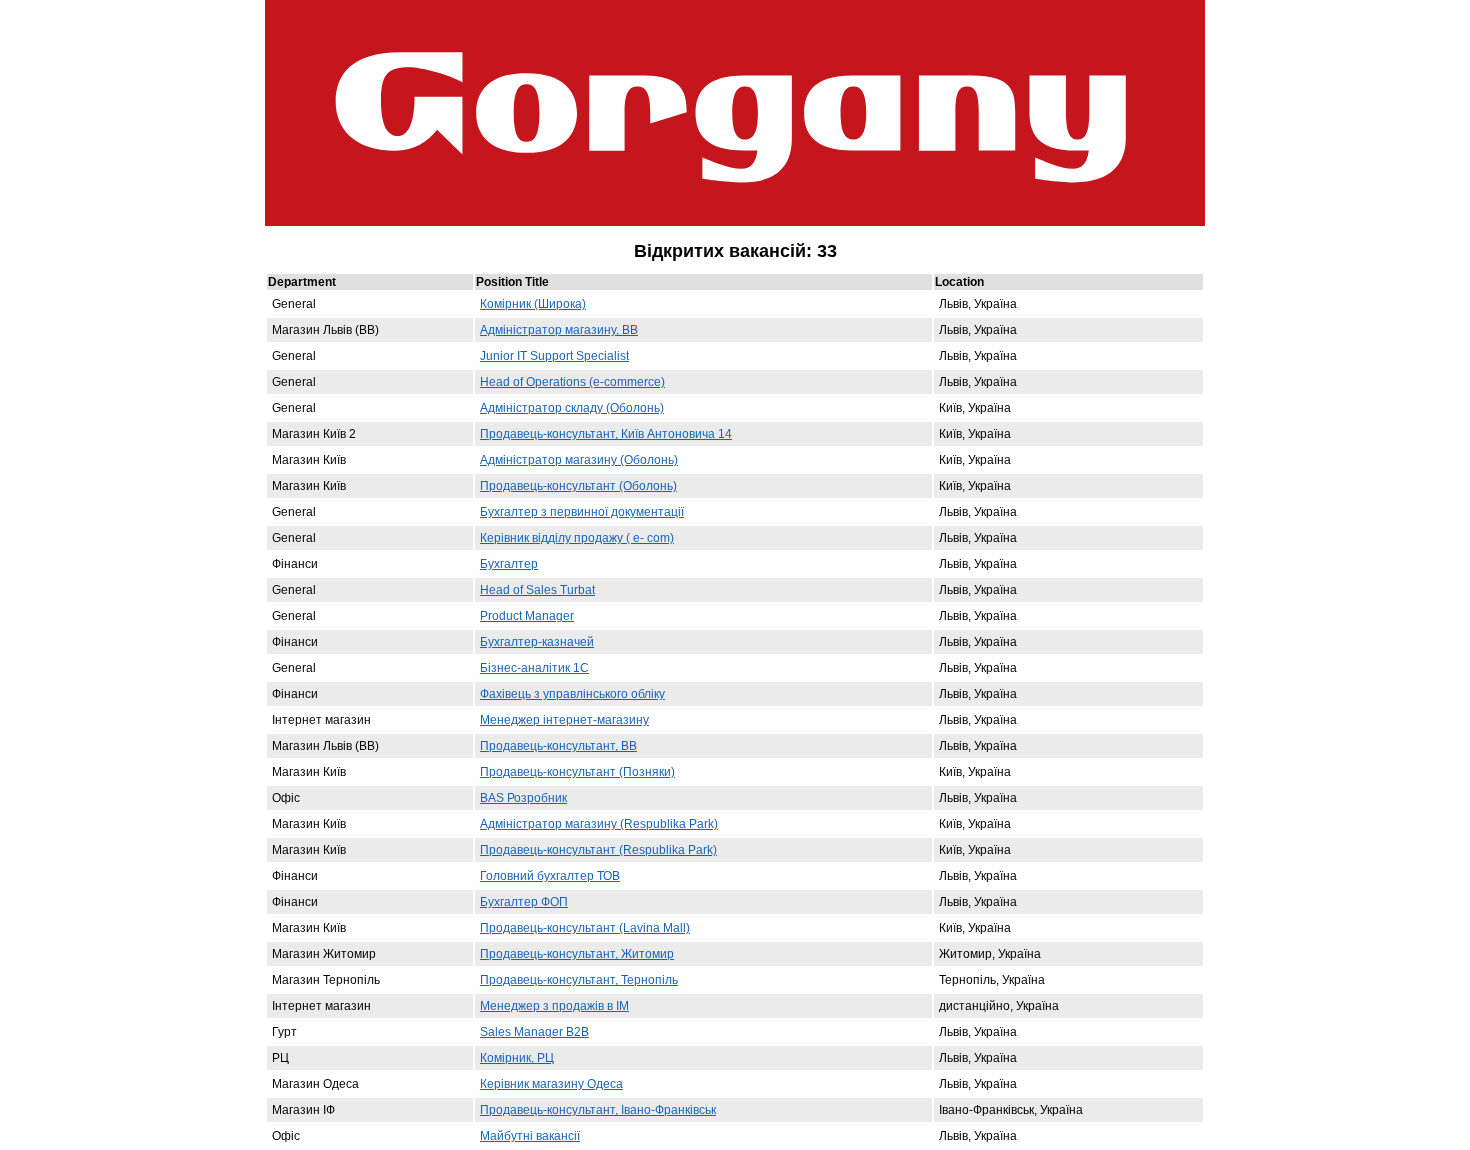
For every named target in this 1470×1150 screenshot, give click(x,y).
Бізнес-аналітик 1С (534, 668)
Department (306, 282)
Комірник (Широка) (533, 304)
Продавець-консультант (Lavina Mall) (585, 928)
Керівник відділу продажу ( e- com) (577, 538)
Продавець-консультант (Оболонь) (578, 486)
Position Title (517, 282)
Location (964, 282)
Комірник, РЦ (517, 1058)
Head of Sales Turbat (537, 590)
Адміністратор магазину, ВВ (559, 330)
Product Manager (527, 616)
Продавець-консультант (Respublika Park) (598, 850)
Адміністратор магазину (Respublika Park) (599, 824)
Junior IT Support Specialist (554, 356)
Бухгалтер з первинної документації (582, 512)
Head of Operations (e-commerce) (572, 382)
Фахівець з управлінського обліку (572, 694)
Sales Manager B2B (534, 1032)
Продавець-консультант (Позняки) (577, 772)
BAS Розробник (523, 798)
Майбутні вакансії (530, 1136)
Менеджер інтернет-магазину (564, 720)
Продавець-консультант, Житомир (577, 954)
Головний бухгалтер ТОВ (550, 876)
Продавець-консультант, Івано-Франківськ (598, 1110)
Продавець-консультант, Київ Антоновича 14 (606, 434)
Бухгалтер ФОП (524, 902)
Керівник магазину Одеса (551, 1084)
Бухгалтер (509, 564)
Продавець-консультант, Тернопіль (579, 980)
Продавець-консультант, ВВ (558, 746)
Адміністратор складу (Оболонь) (572, 408)
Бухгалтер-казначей (537, 642)
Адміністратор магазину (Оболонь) (579, 460)
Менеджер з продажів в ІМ (554, 1006)
